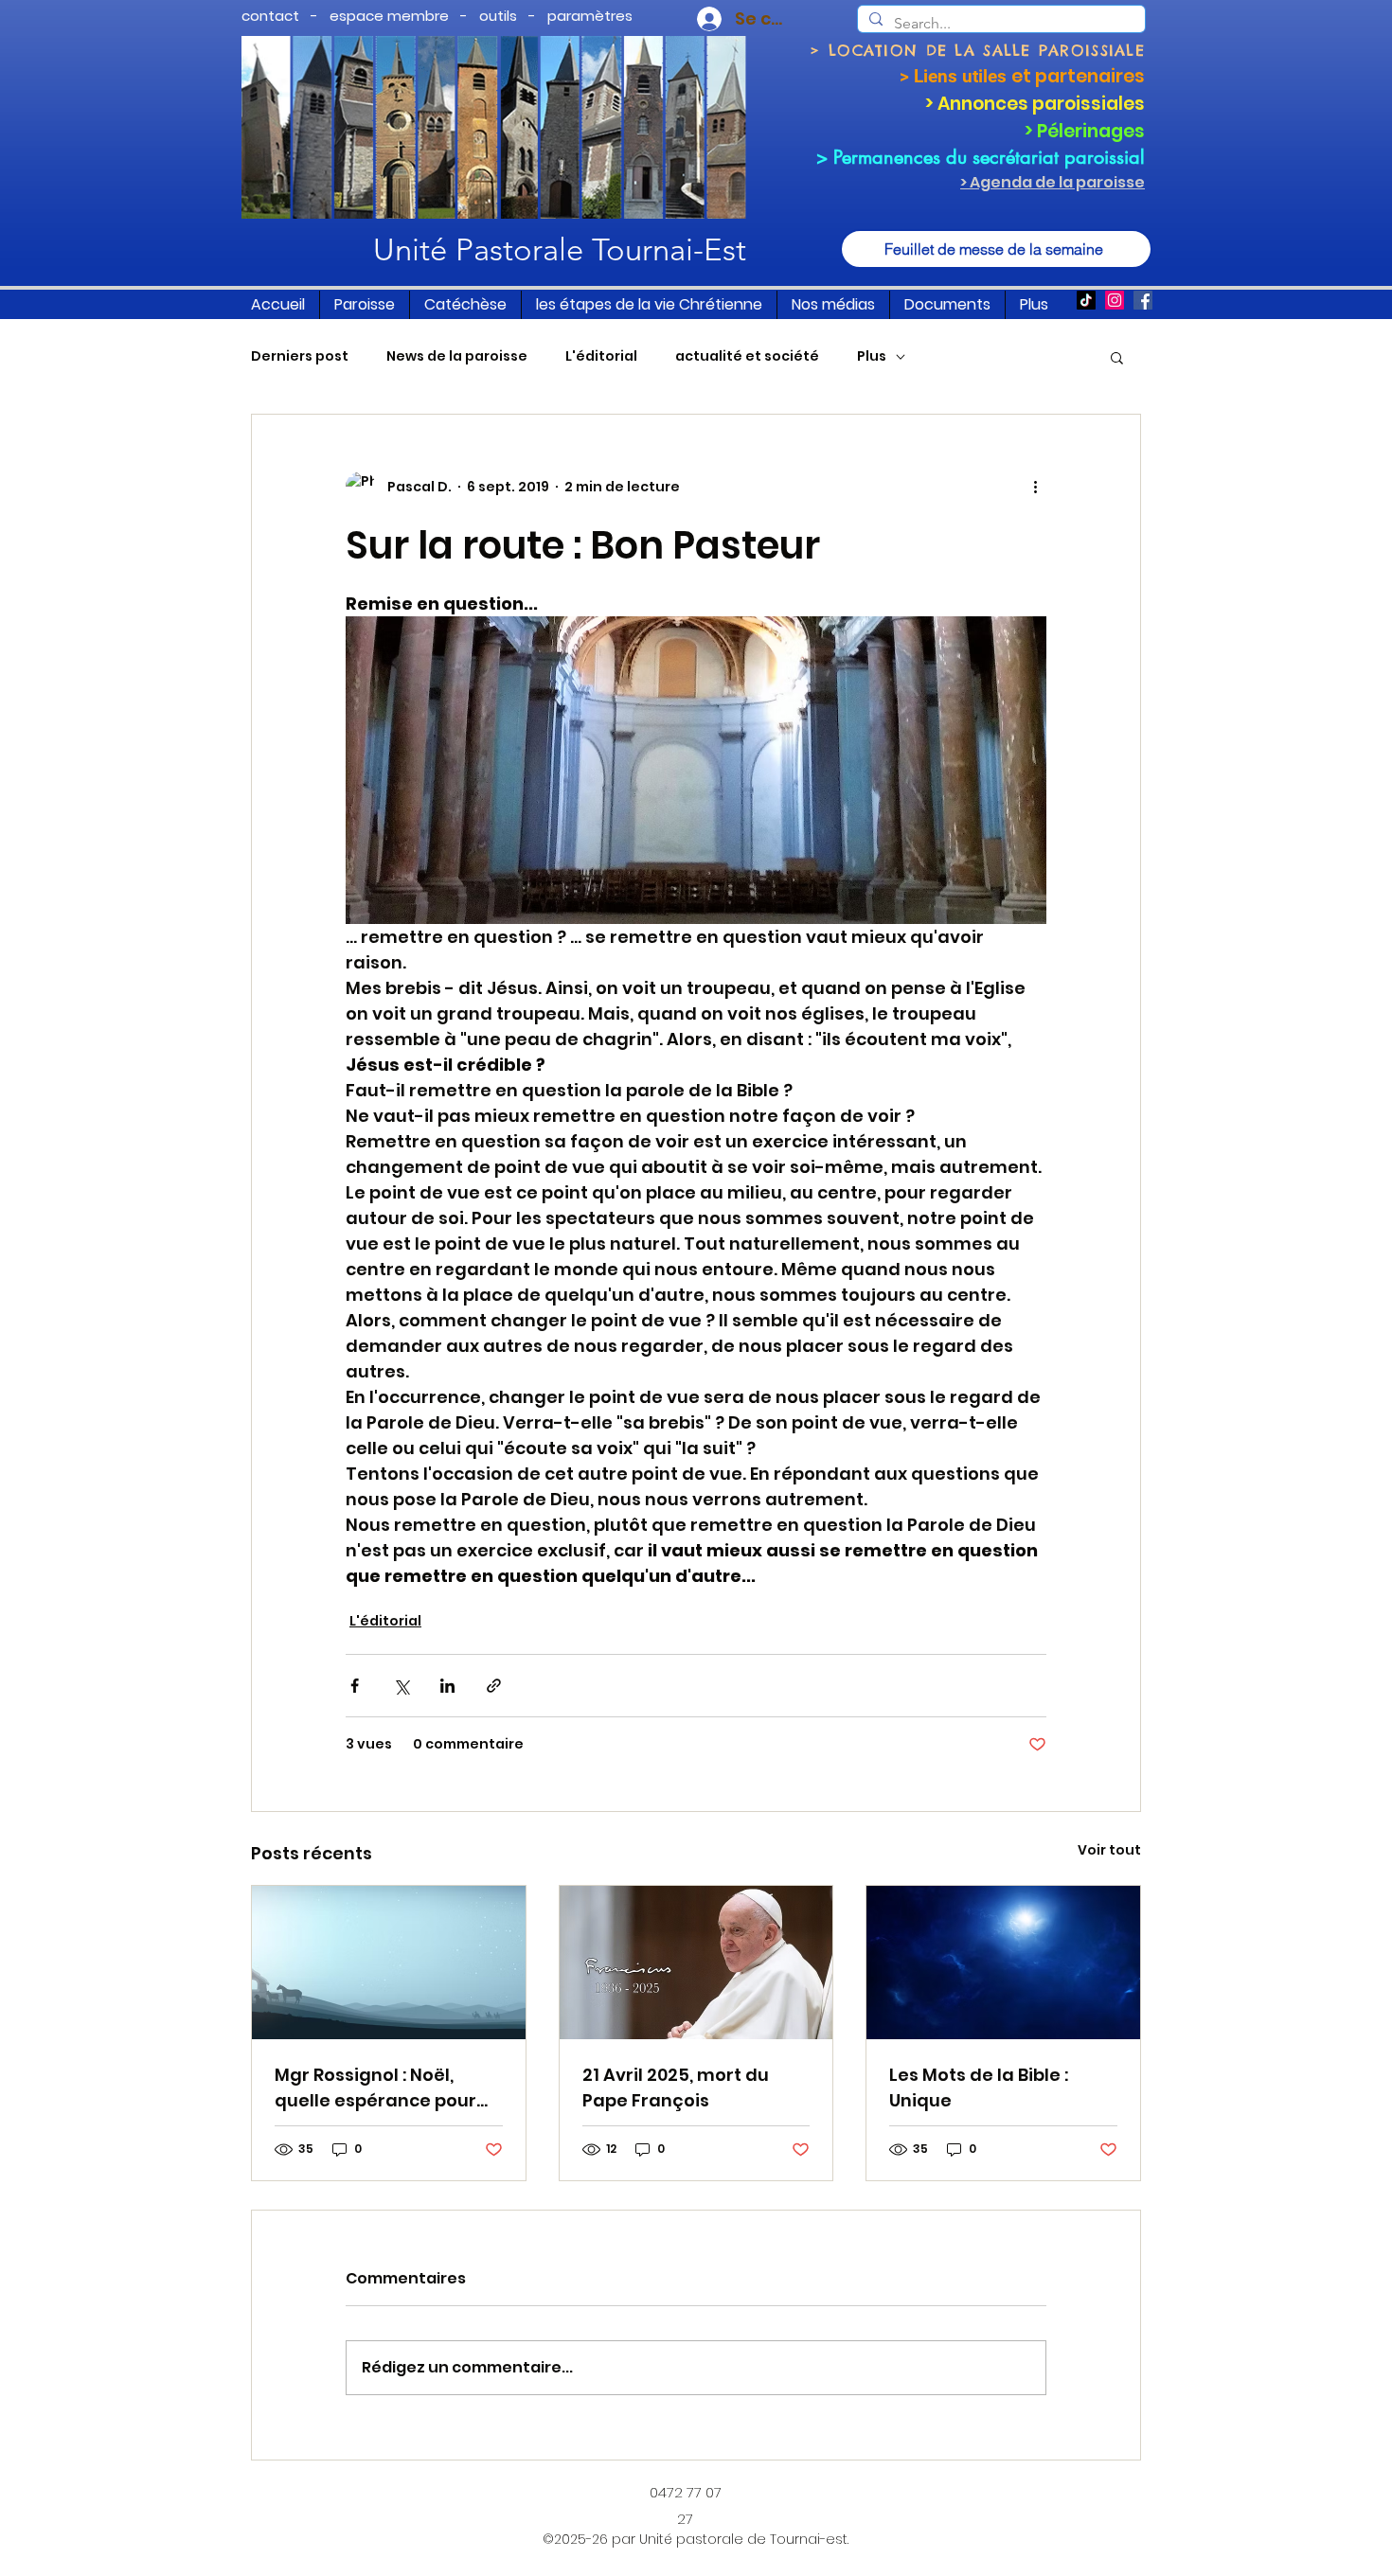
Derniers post (300, 356)
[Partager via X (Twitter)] (401, 1686)
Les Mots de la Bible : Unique (979, 2087)
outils (498, 16)
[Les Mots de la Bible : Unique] (1003, 1963)
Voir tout (1109, 1850)
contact (270, 16)
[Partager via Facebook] (355, 1686)
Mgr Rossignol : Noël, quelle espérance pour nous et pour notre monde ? (375, 2088)
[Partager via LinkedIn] (447, 1686)
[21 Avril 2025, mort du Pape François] (696, 1963)
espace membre (389, 16)
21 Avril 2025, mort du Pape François (676, 2087)
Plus (872, 356)
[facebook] (1143, 300)
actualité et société (747, 356)
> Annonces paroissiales (1035, 104)
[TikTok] (1086, 300)
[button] (365, 305)
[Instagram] (1115, 300)
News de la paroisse (457, 356)
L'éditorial (601, 356)
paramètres (590, 16)
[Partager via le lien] (494, 1686)
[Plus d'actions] (1035, 487)
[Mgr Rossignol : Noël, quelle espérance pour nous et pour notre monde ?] (389, 1963)
